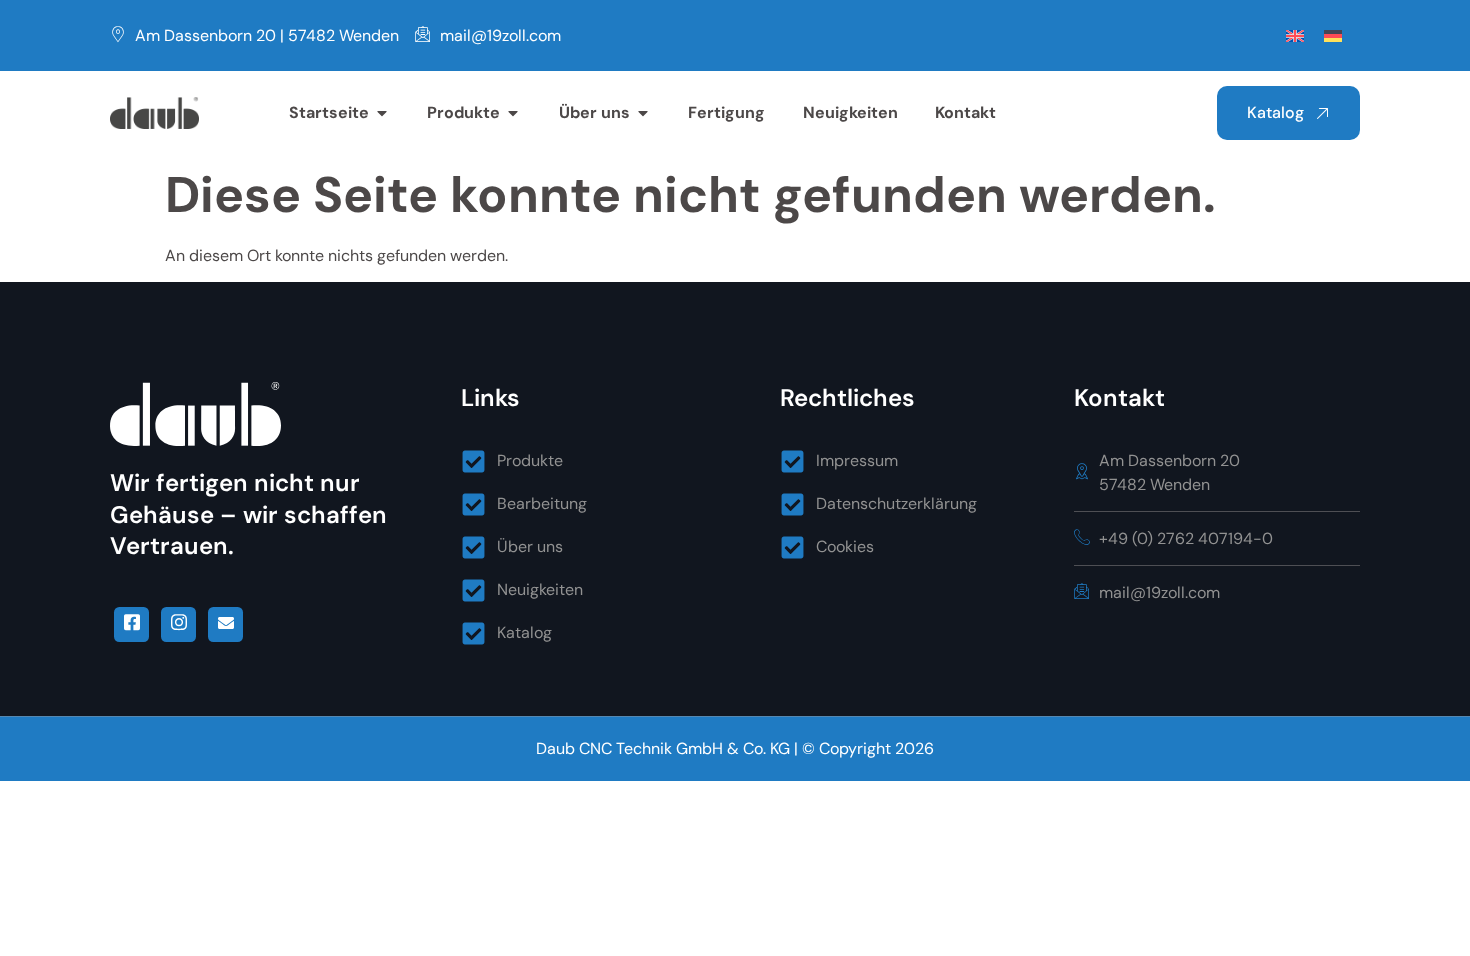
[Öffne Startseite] (382, 113)
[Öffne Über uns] (643, 113)
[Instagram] (178, 624)
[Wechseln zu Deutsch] (1333, 35)
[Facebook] (131, 624)
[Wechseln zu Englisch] (1295, 35)
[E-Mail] (225, 624)
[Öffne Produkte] (513, 113)
